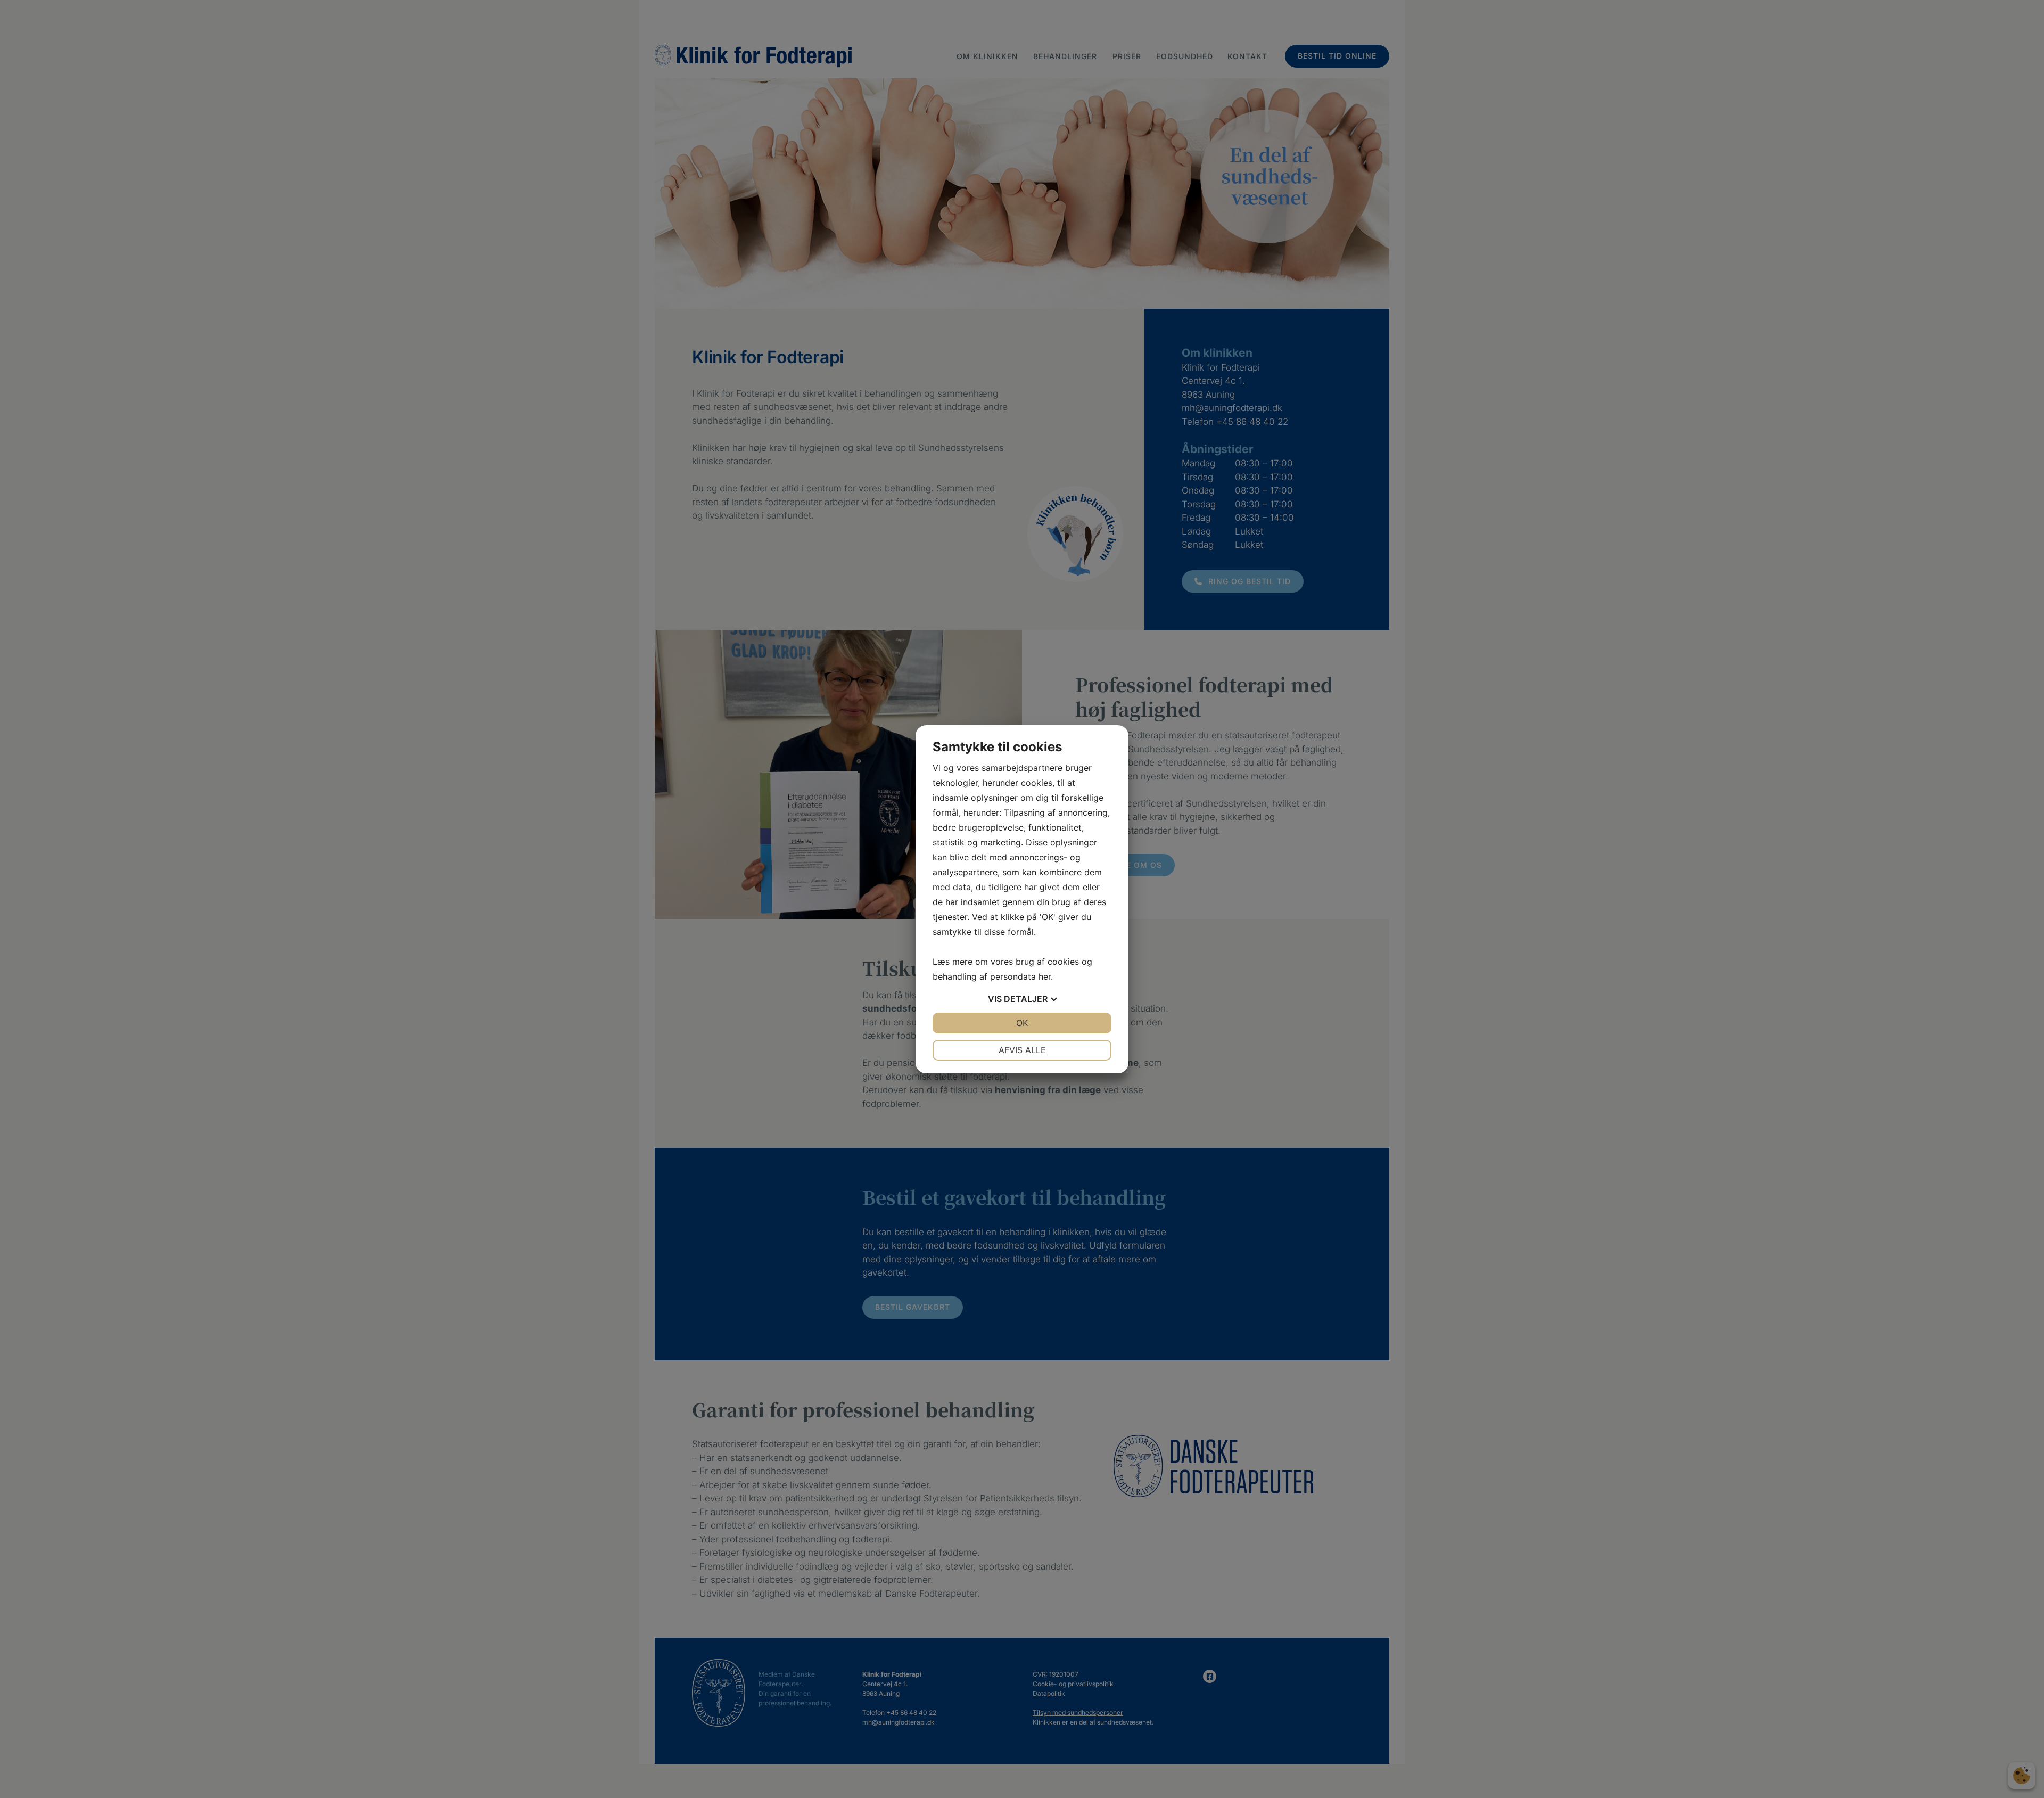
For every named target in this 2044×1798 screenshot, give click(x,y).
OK (1022, 1023)
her (1045, 976)
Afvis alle (1022, 1050)
